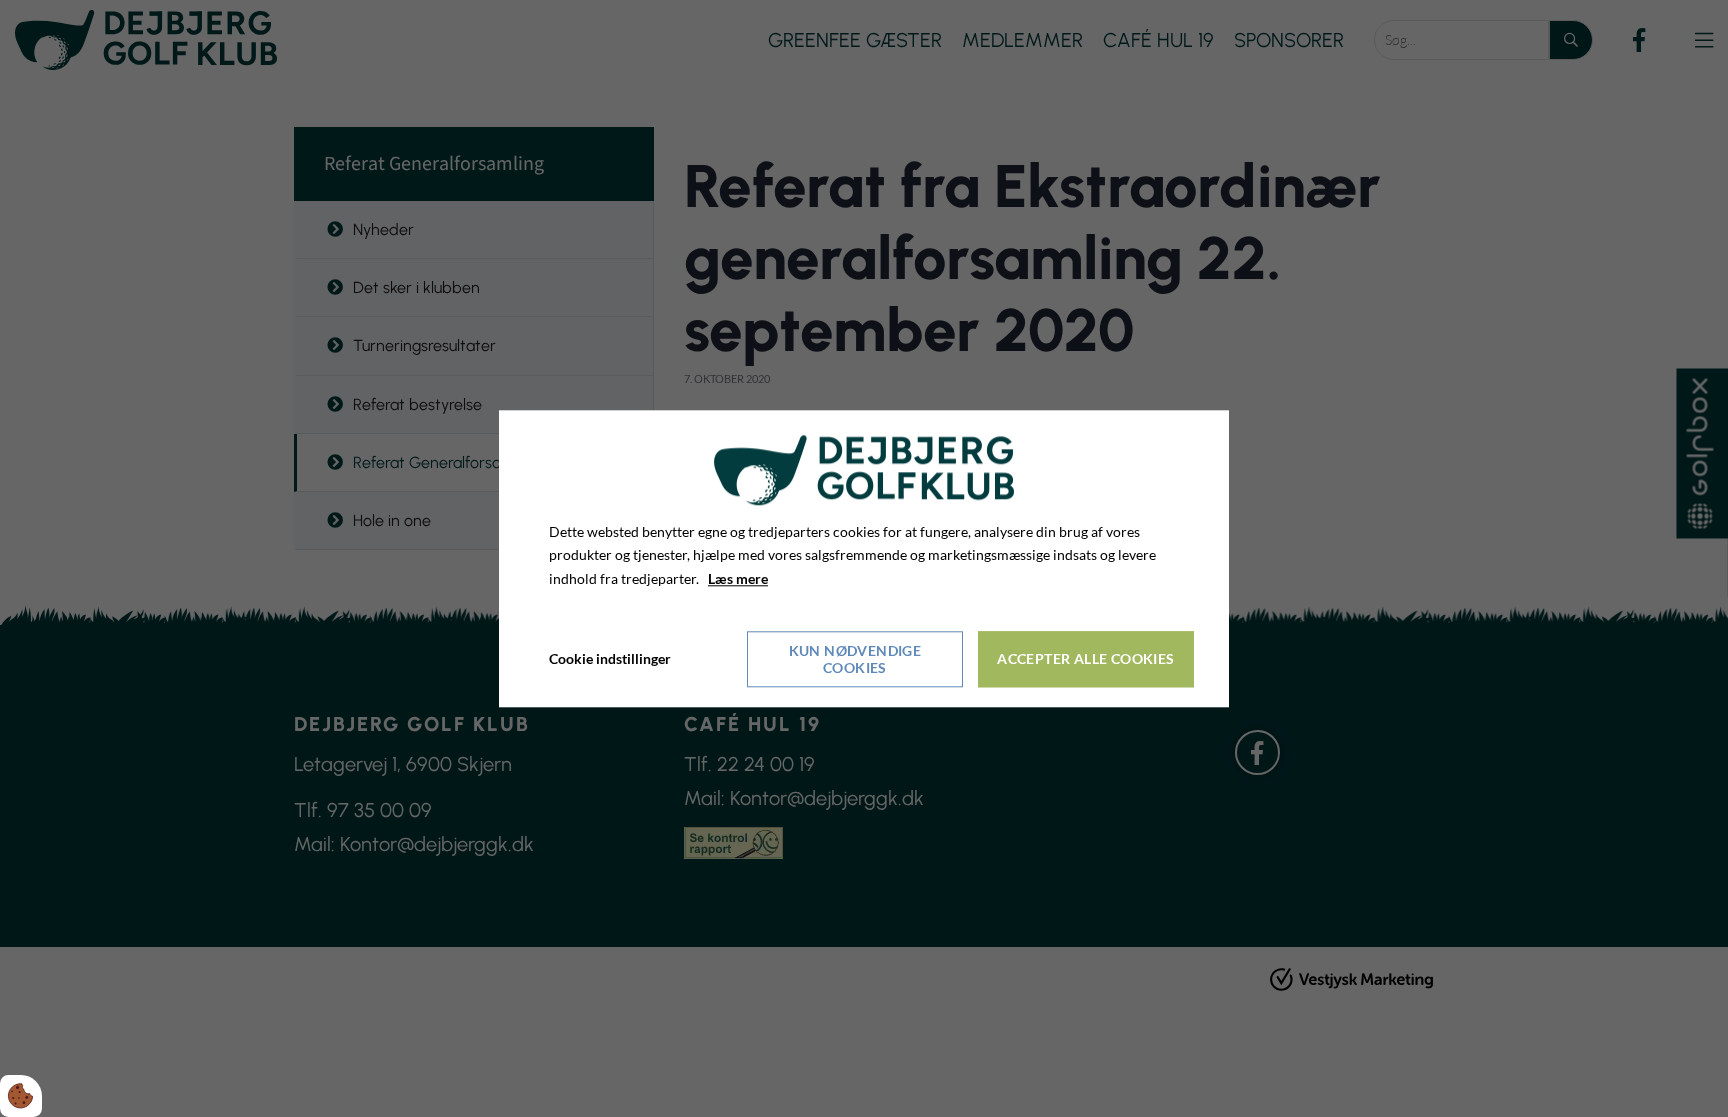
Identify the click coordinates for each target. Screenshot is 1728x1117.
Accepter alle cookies (1085, 659)
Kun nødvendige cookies (855, 659)
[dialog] (864, 558)
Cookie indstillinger (610, 658)
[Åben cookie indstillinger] (21, 1096)
